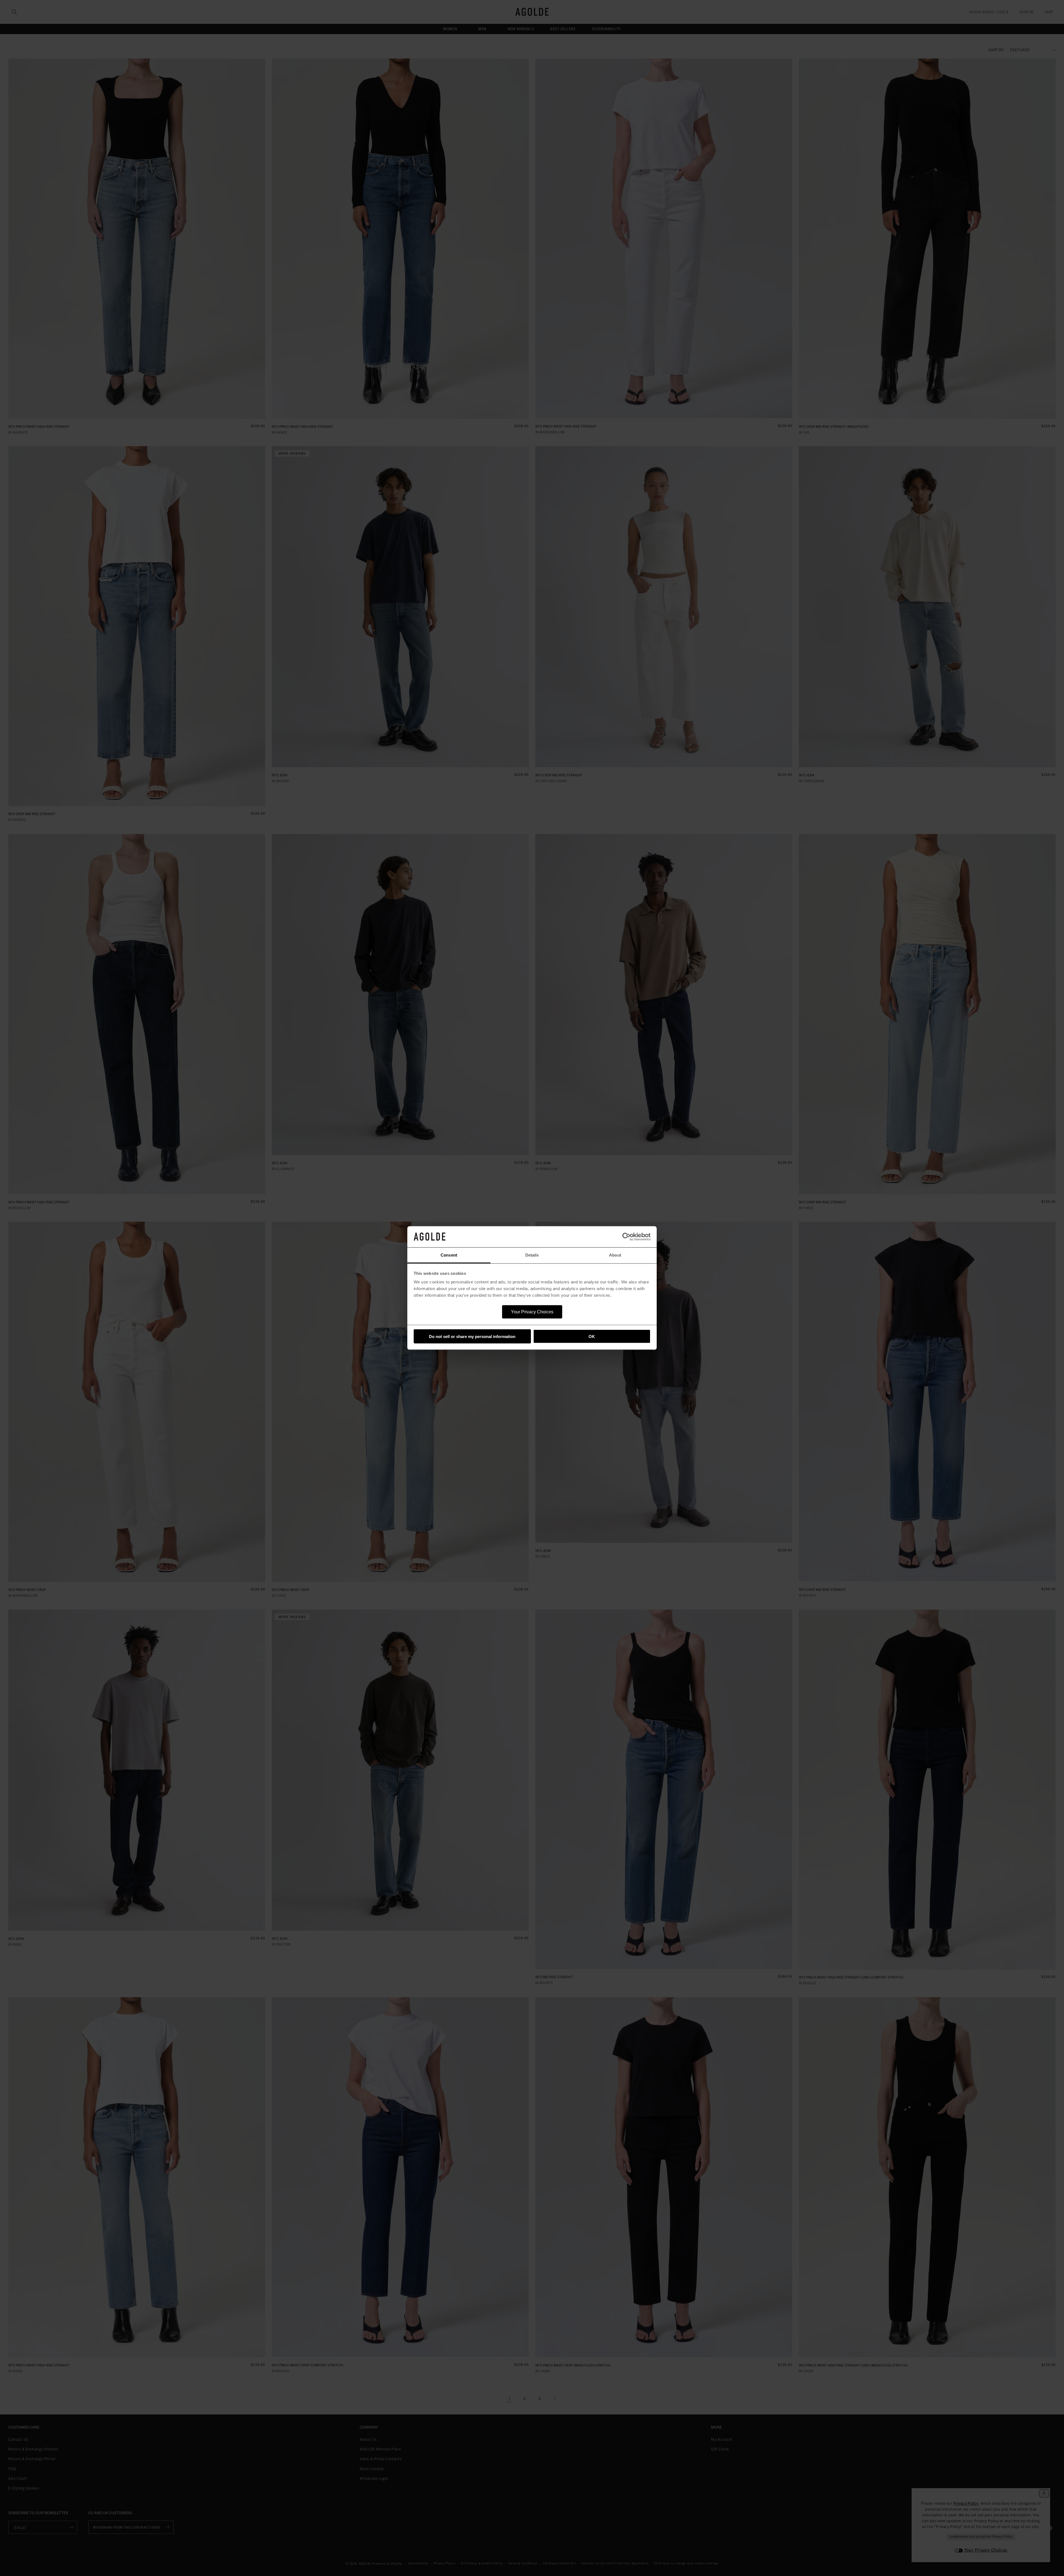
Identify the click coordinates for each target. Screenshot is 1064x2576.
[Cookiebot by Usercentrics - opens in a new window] (626, 1237)
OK (592, 1336)
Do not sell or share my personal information (472, 1336)
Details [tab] (532, 1255)
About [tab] (615, 1255)
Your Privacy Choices (532, 1312)
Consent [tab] (449, 1255)
